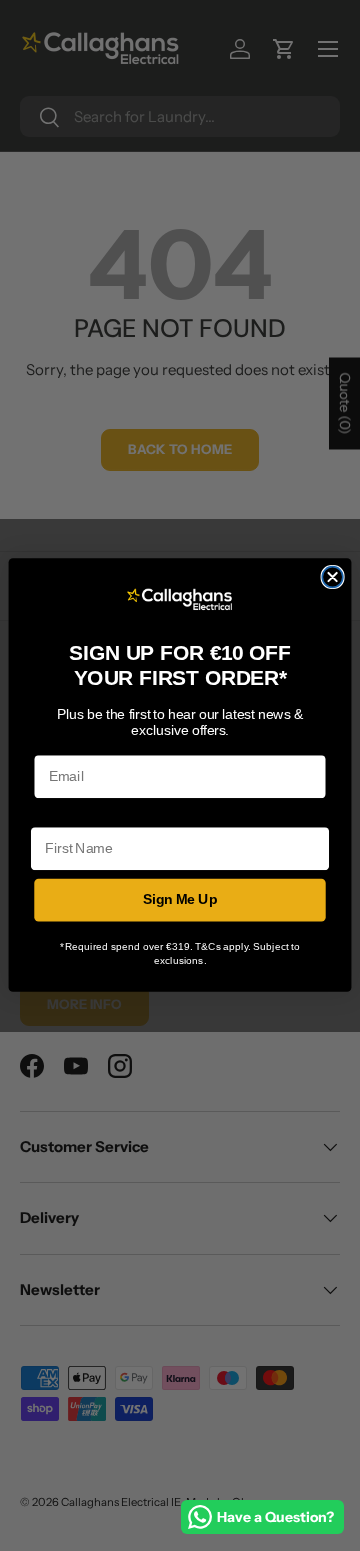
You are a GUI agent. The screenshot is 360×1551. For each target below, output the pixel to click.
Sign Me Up (180, 900)
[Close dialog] (332, 577)
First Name (66, 814)
